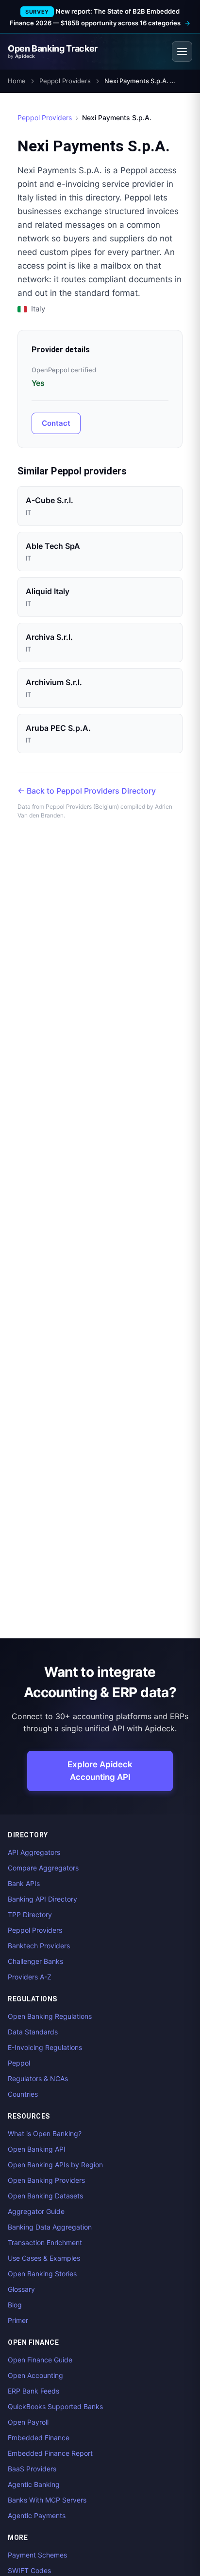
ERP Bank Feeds (33, 2391)
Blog (15, 2305)
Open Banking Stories (42, 2274)
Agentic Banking (34, 2484)
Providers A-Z (30, 1977)
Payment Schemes (37, 2555)
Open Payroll (28, 2422)
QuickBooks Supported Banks (55, 2406)
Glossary (21, 2289)
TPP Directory (30, 1914)
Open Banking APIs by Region (55, 2165)
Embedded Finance (39, 2438)
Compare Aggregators (43, 1868)
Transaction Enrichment (45, 2242)
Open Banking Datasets (45, 2196)
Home (17, 81)
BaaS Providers (32, 2469)
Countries (23, 2094)
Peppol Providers (65, 81)
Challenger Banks (35, 1961)
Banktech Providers (39, 1946)
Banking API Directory (42, 1899)
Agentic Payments (37, 2515)
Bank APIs (24, 1883)
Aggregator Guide (36, 2211)
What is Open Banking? (45, 2133)
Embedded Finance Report (50, 2453)
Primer (18, 2320)
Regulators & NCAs (38, 2078)
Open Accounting (35, 2375)
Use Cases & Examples (44, 2258)
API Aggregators (34, 1852)
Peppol (19, 2063)
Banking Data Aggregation (50, 2227)
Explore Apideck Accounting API (100, 1771)
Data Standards (33, 2032)
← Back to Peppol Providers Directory (87, 791)
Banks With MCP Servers (47, 2500)
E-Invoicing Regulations (45, 2047)
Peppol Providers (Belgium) (82, 807)
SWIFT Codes (29, 2570)
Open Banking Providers (46, 2180)
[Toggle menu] (182, 52)
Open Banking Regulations (50, 2016)
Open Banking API (37, 2149)
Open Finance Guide (40, 2360)
